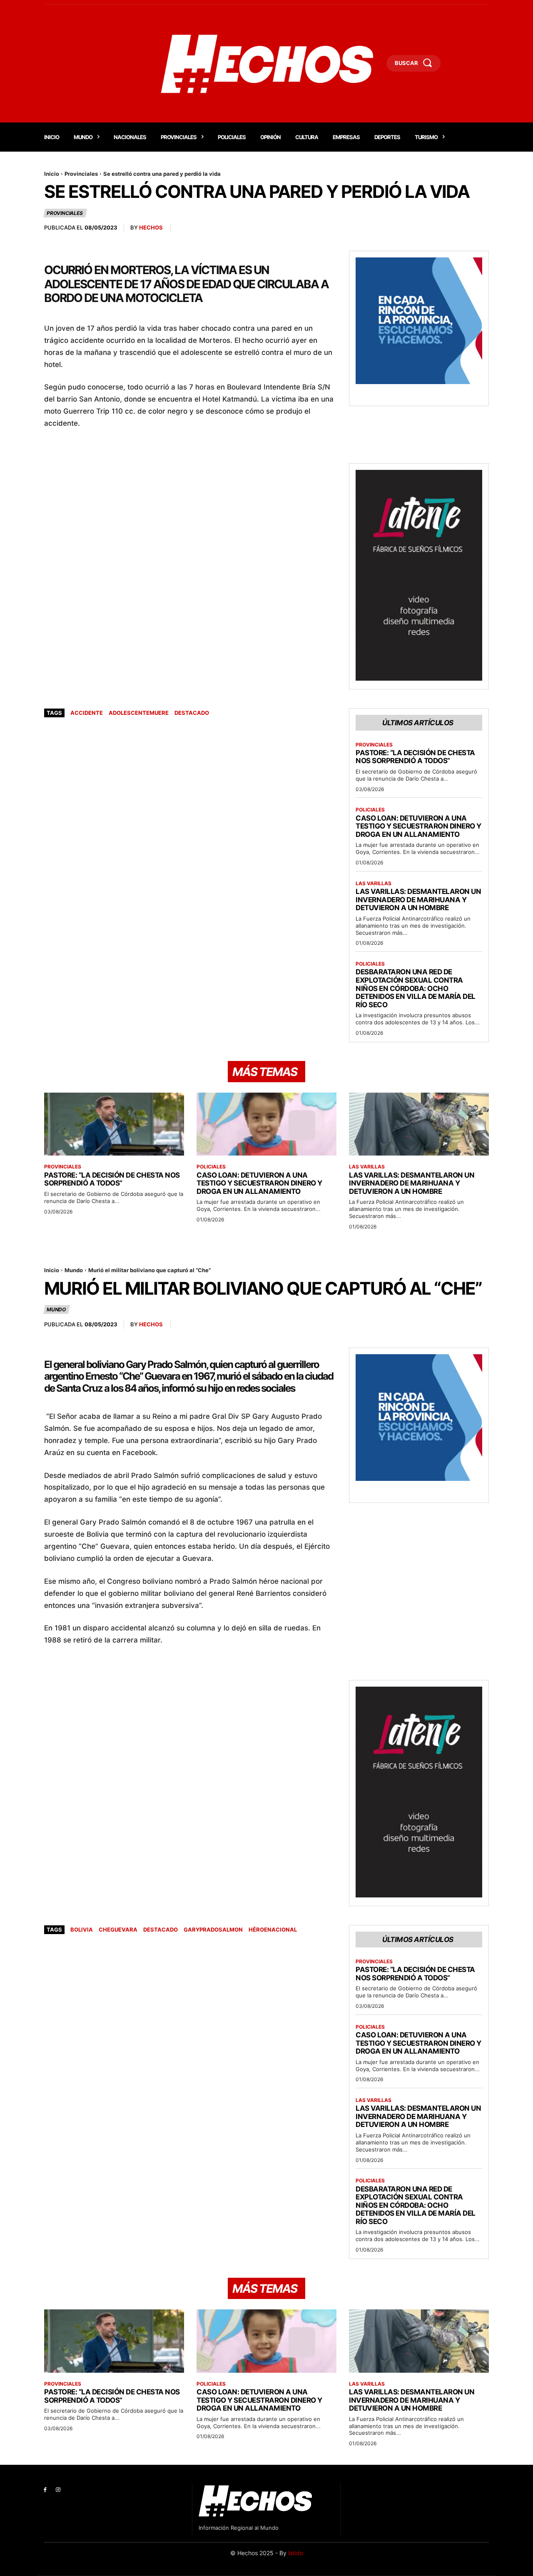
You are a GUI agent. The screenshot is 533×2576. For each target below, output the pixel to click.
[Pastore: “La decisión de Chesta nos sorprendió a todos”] (114, 1124)
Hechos (151, 227)
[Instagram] (58, 2490)
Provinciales (81, 174)
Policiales (370, 810)
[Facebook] (45, 2490)
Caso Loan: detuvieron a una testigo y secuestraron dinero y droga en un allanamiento (418, 826)
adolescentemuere (139, 713)
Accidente (87, 713)
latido (296, 2553)
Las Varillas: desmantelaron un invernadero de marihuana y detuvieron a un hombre (418, 900)
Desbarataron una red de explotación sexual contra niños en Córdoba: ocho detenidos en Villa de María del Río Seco (416, 988)
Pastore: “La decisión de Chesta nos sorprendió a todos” (415, 757)
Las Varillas (374, 884)
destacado (192, 713)
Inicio (52, 174)
